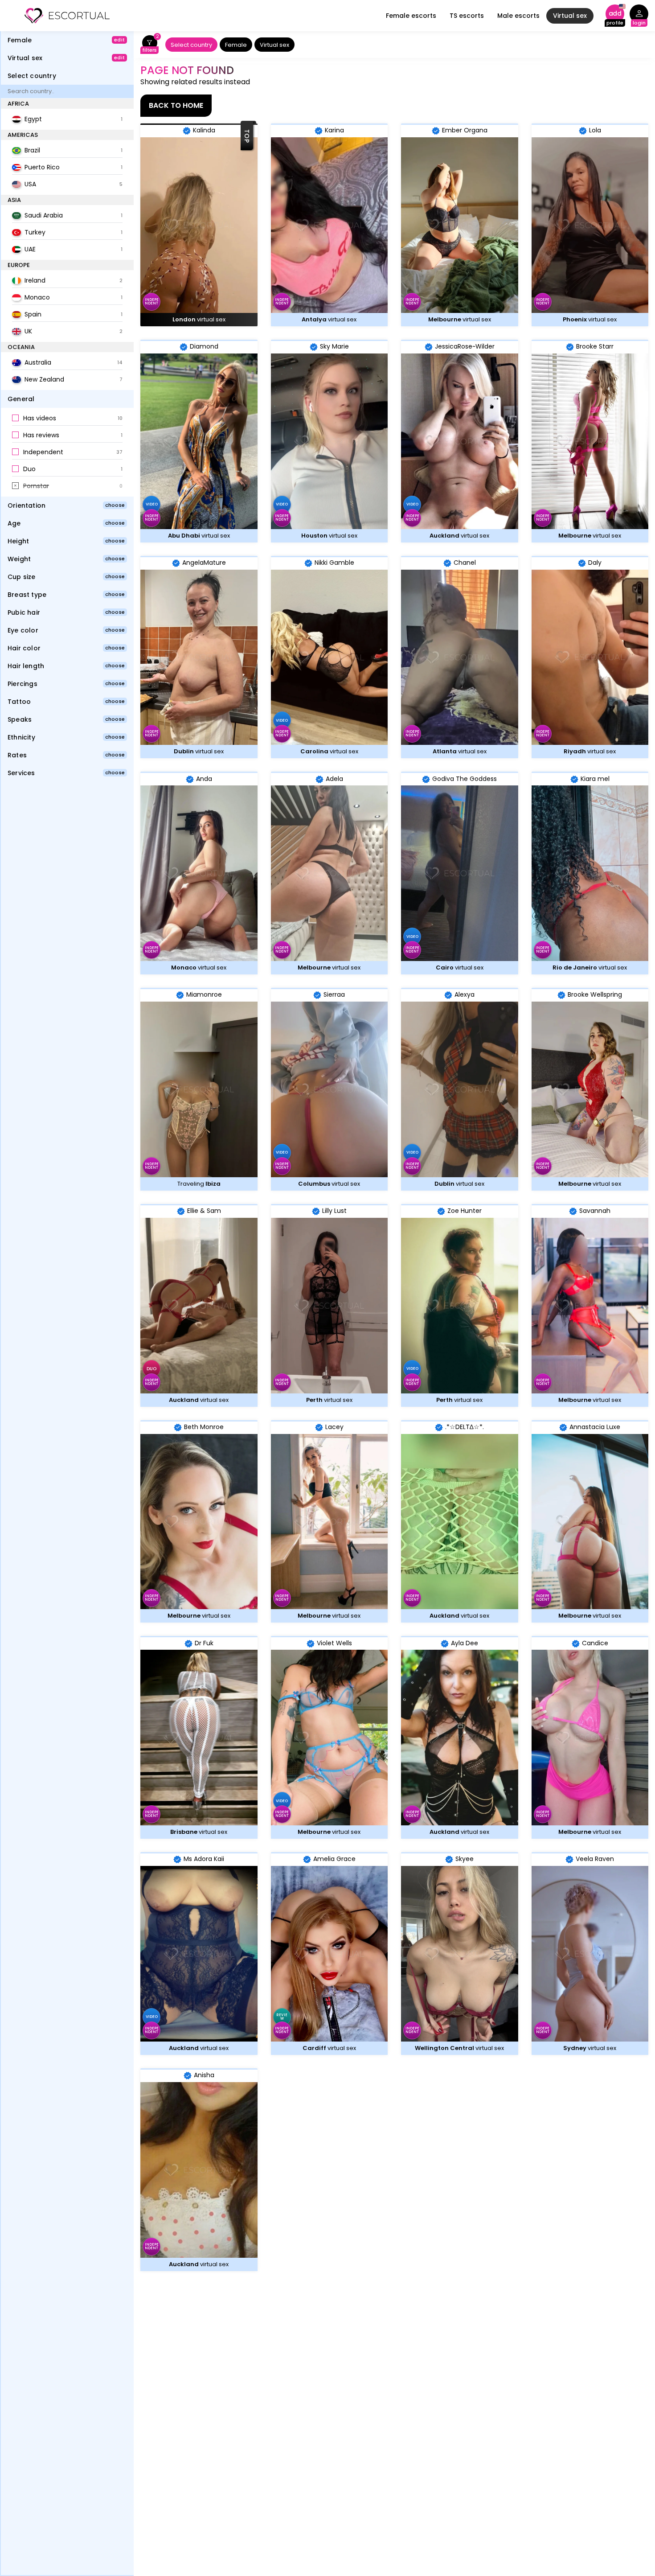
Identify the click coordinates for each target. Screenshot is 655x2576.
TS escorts (467, 16)
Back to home (176, 105)
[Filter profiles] (149, 45)
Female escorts (411, 16)
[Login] (639, 16)
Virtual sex (570, 16)
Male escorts (518, 16)
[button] (67, 419)
